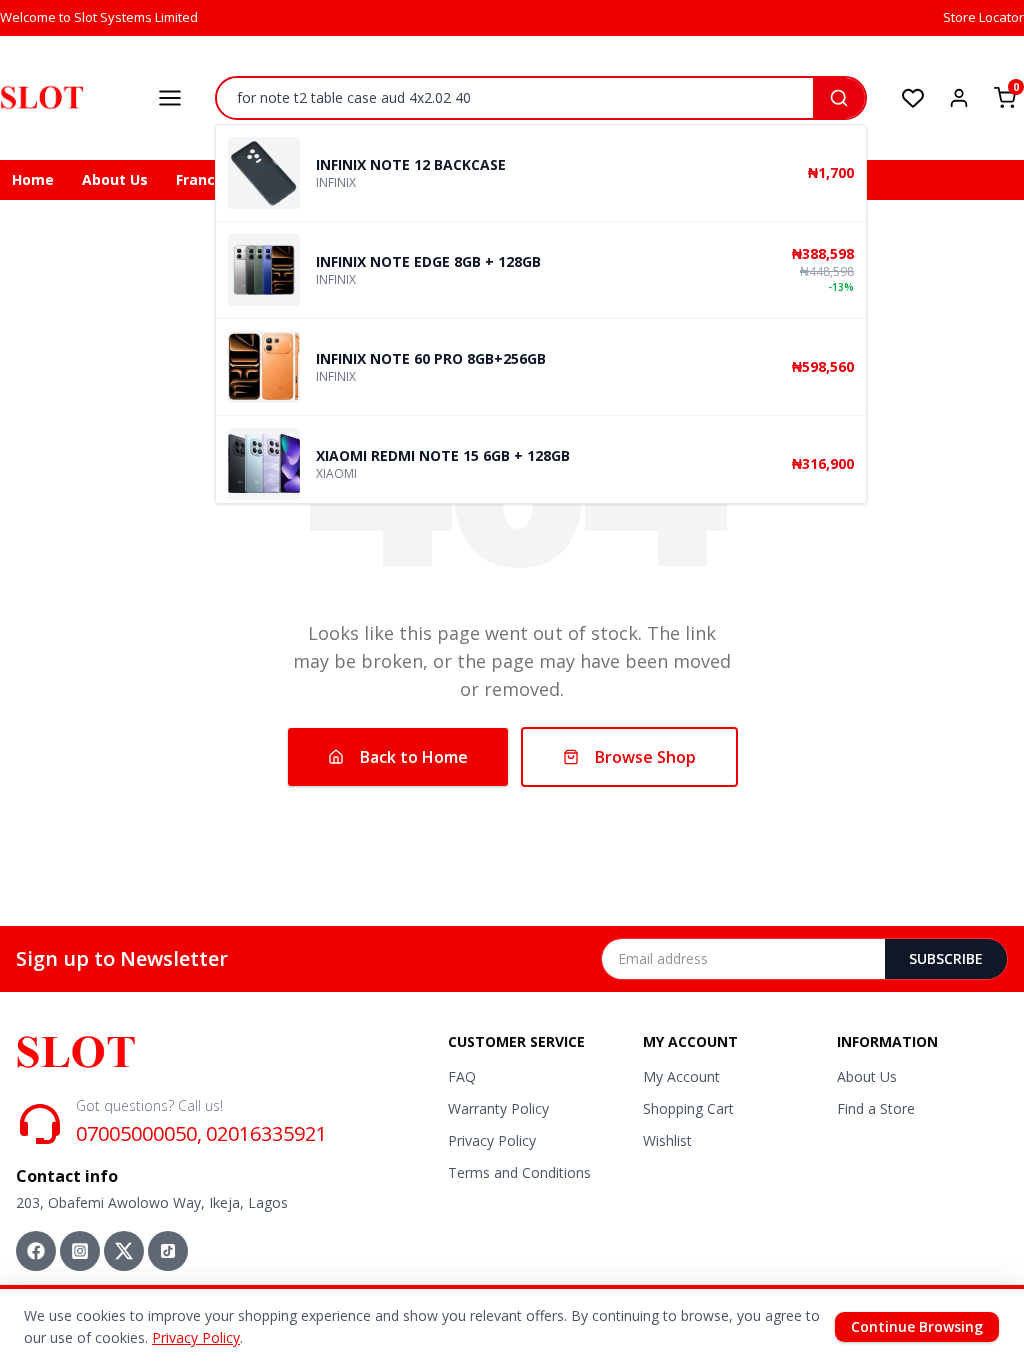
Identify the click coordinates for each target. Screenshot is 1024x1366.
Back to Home (414, 757)
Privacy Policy (492, 1140)
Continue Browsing (917, 1326)
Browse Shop (645, 757)
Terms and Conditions (519, 1172)
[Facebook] (36, 1251)
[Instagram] (80, 1251)
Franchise (210, 179)
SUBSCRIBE (946, 958)
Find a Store (876, 1108)
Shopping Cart (688, 1108)
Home (33, 179)
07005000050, (139, 1133)
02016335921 (266, 1133)
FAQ (462, 1076)
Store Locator (983, 17)
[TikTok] (168, 1251)
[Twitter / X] (124, 1251)
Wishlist (667, 1140)
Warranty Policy (498, 1108)
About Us (115, 179)
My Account (681, 1076)
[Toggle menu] (170, 98)
